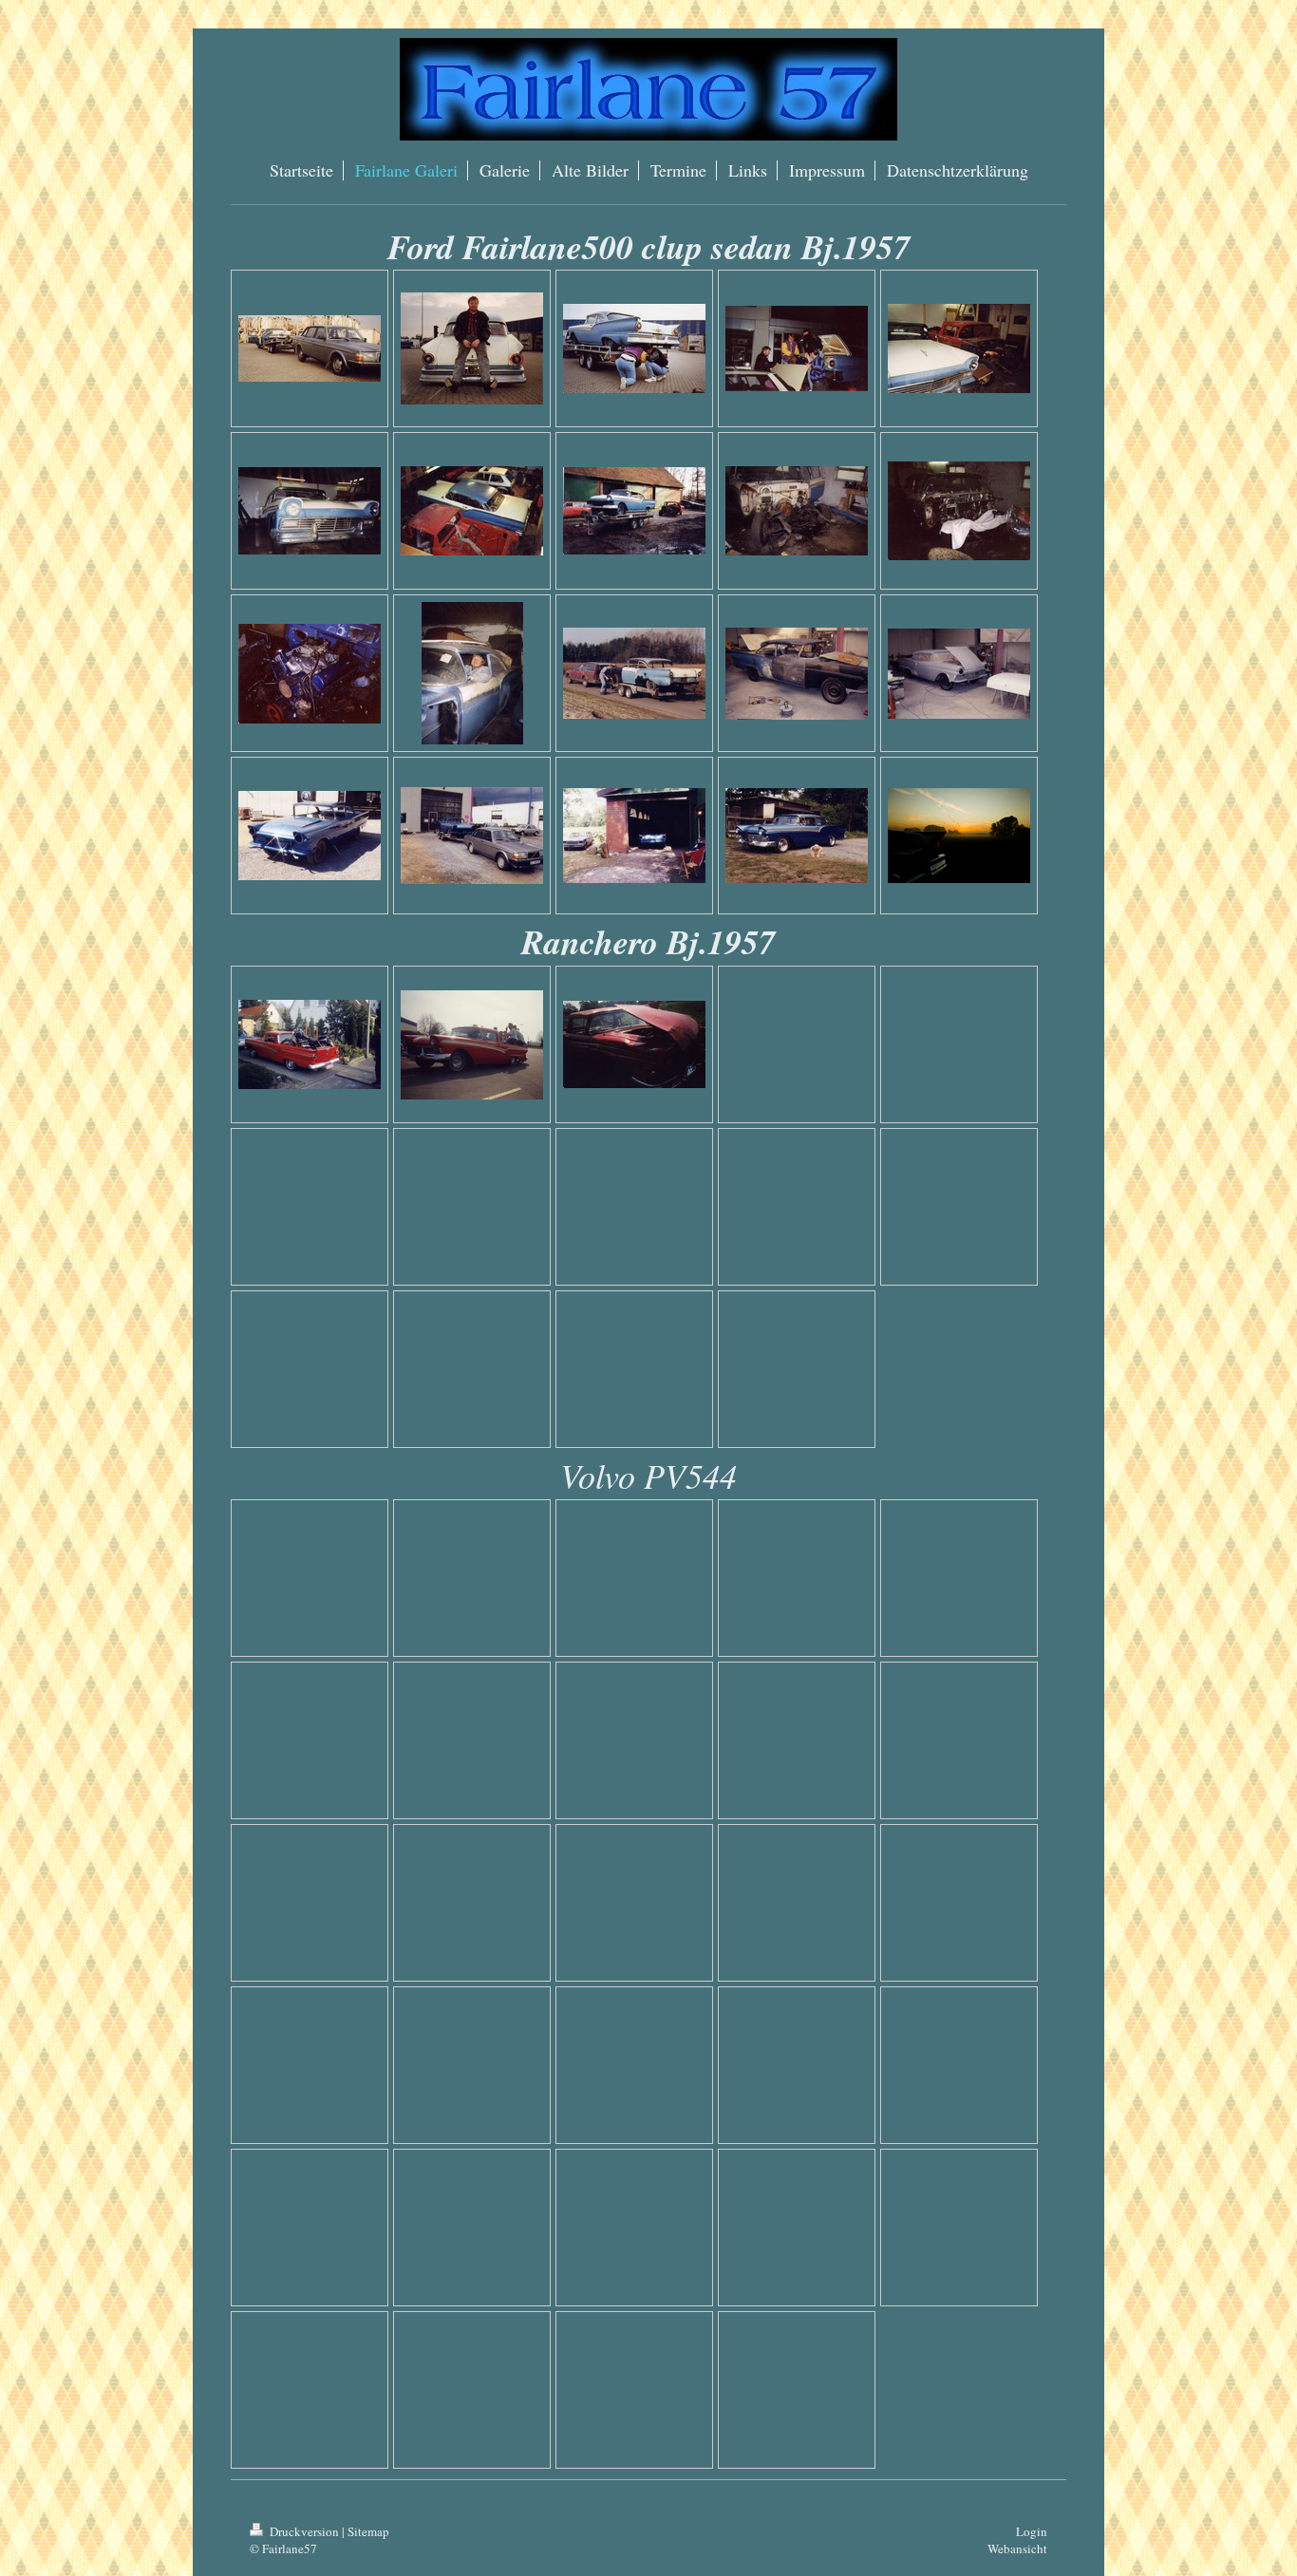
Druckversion (304, 2531)
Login (1032, 2531)
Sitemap (368, 2531)
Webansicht (1017, 2548)
